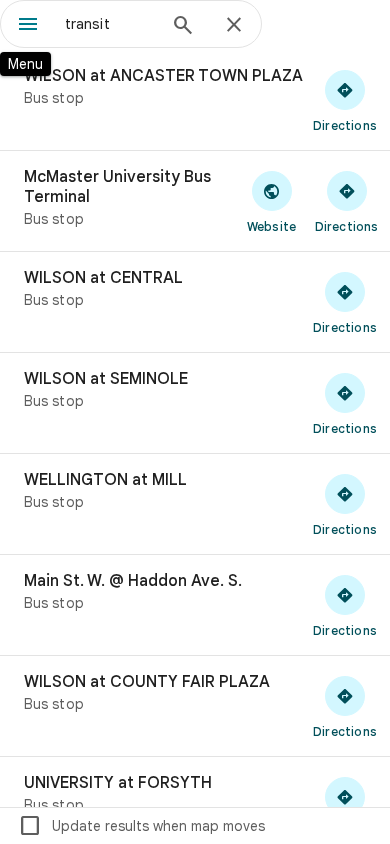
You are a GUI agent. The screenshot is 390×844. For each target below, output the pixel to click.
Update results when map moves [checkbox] (141, 826)
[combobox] (110, 24)
